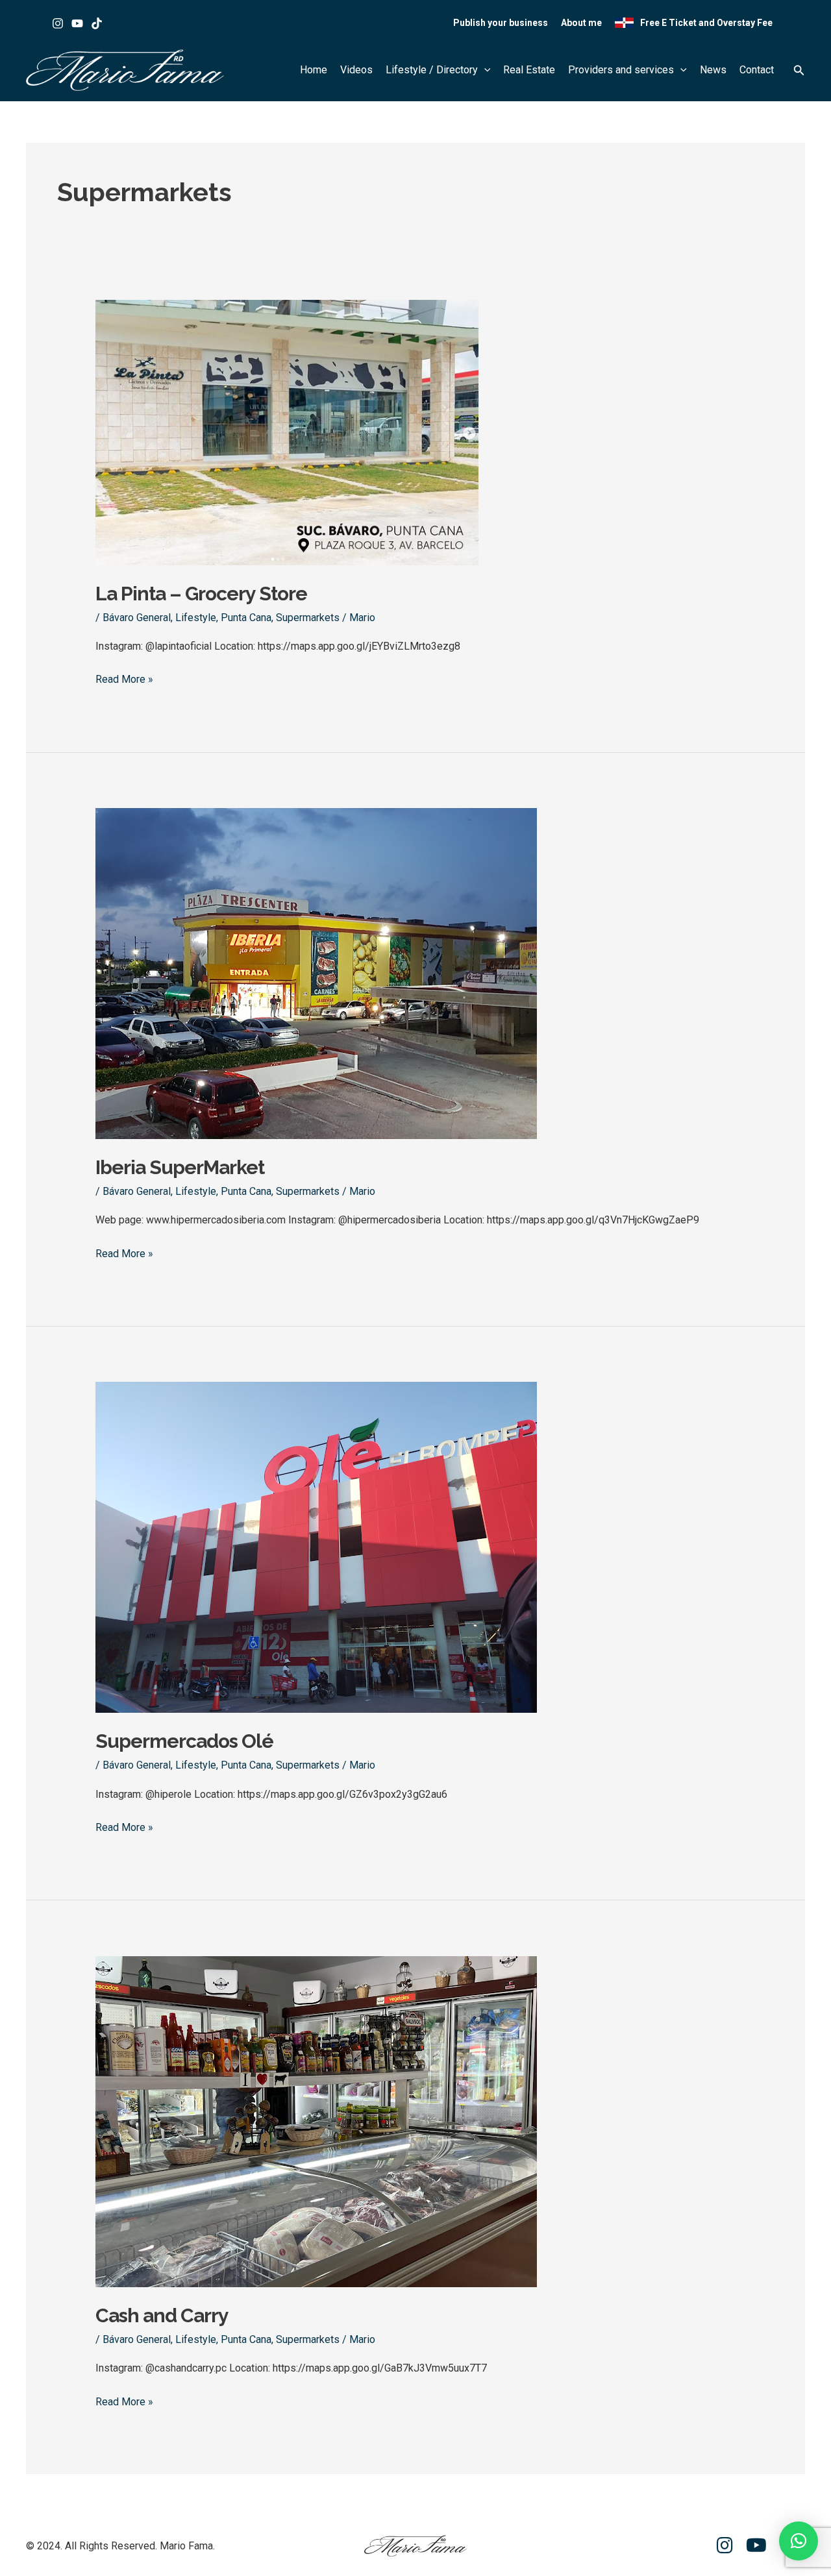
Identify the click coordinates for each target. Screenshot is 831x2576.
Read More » (124, 678)
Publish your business (501, 23)
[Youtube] (77, 23)
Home (314, 70)
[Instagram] (58, 23)
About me (581, 23)
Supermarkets (308, 618)
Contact (757, 70)
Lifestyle (196, 618)
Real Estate (529, 70)
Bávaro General (137, 618)
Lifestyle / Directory (432, 70)
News (713, 70)
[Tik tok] (97, 23)
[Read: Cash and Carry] (316, 2121)
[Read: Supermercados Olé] (316, 1547)
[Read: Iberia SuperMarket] (316, 973)
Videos (356, 70)
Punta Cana (246, 618)
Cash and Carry (162, 2315)
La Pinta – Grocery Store (201, 594)
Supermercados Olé (184, 1741)
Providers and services (621, 70)
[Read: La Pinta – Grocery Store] (287, 431)
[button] (484, 70)
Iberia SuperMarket (180, 1167)
